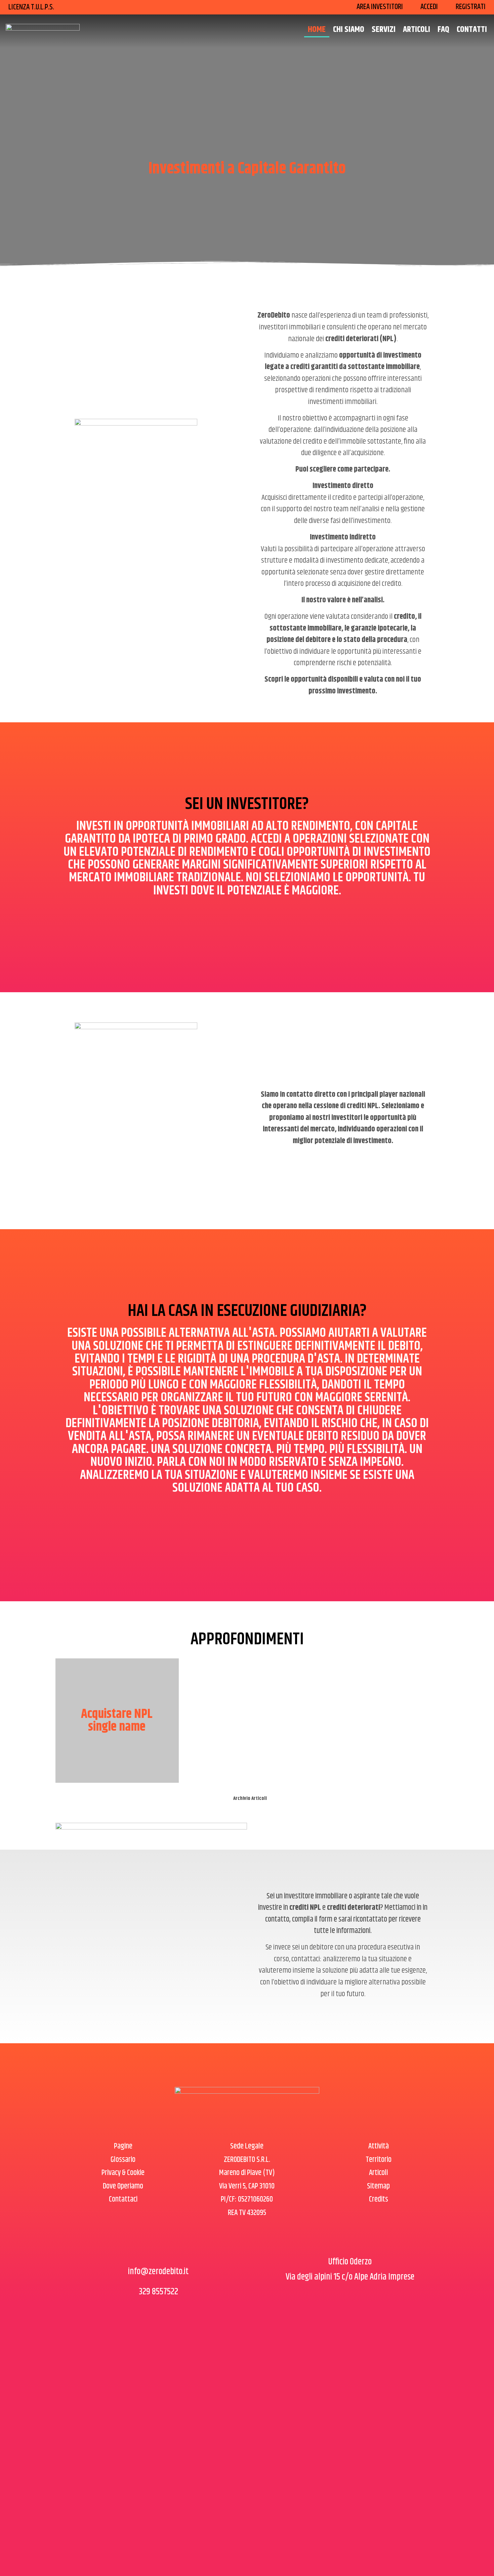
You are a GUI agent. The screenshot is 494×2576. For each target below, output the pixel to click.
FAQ (443, 30)
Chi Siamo (349, 30)
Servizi (384, 30)
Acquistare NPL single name (117, 1721)
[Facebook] (141, 2250)
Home (317, 30)
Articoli (417, 30)
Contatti (472, 30)
